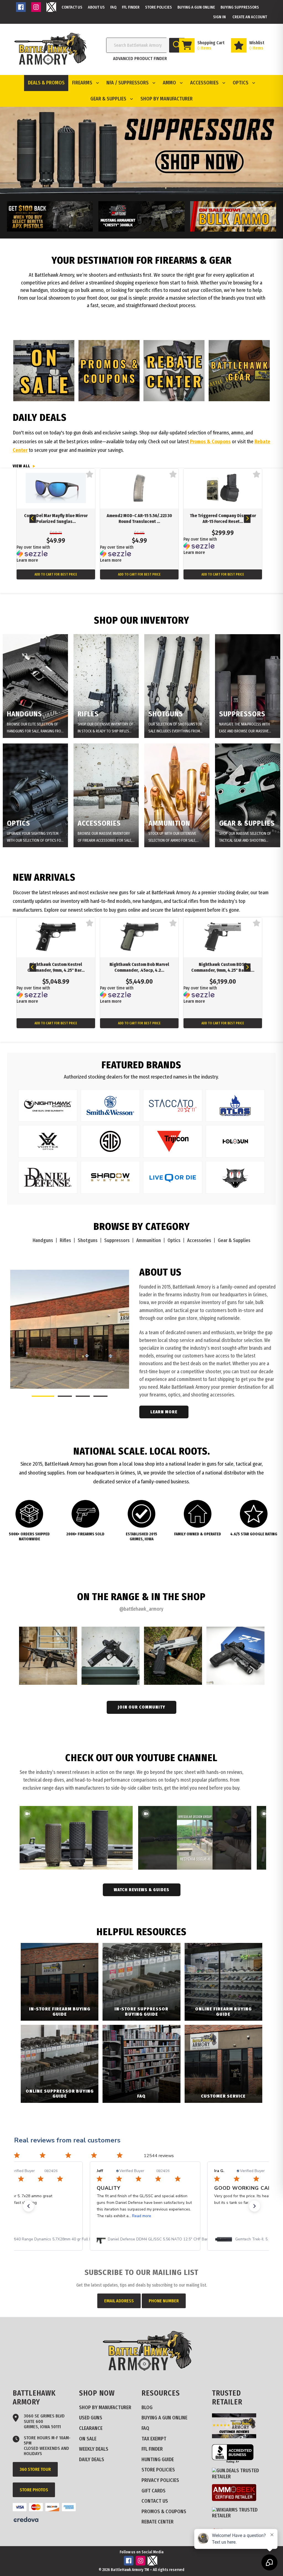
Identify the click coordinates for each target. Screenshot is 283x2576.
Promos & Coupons (210, 442)
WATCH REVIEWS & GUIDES (142, 1890)
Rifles (65, 1241)
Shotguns (88, 1241)
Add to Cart (56, 574)
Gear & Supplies (234, 1241)
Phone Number (164, 2301)
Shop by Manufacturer (167, 99)
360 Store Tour (35, 2469)
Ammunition (149, 1241)
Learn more (27, 560)
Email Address (119, 2301)
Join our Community (141, 1707)
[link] (146, 2239)
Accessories (199, 1241)
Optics (174, 1241)
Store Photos (34, 2490)
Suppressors (117, 1241)
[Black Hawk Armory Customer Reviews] (236, 2437)
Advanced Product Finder (140, 59)
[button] (28, 2206)
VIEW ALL (21, 466)
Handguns (43, 1241)
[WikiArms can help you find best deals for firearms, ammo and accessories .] (243, 2516)
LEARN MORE (164, 1412)
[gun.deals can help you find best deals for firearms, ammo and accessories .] (243, 2477)
